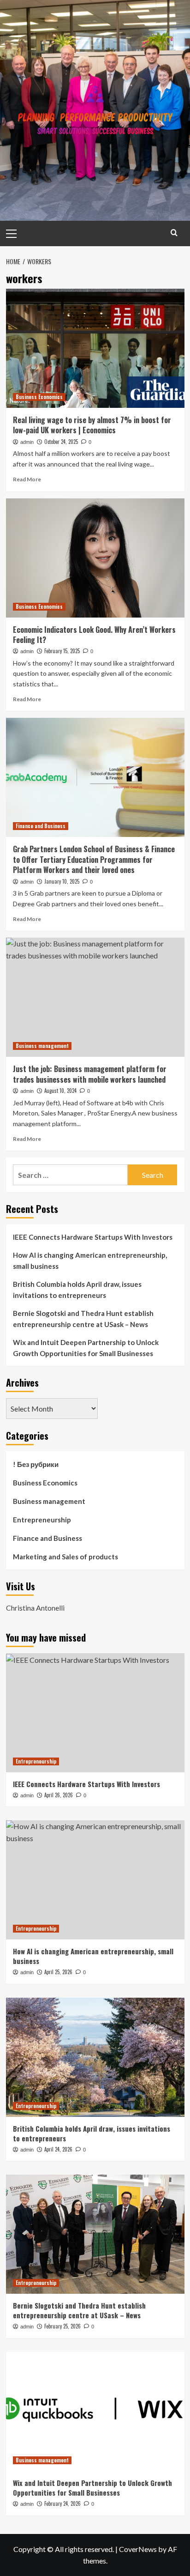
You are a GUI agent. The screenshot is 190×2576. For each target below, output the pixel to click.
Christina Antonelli (35, 1608)
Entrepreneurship (42, 1520)
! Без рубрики (36, 1464)
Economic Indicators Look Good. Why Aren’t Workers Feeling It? (94, 635)
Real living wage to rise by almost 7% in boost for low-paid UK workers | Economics (92, 425)
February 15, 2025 (62, 651)
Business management (42, 1046)
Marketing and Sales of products (65, 1557)
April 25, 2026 (58, 1972)
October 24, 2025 (61, 442)
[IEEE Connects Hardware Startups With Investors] (95, 1713)
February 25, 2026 (62, 2326)
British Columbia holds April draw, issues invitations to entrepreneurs (77, 1290)
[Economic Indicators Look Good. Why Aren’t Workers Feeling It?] (95, 558)
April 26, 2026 (59, 1795)
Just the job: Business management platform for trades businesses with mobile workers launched (90, 1074)
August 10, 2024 (60, 1091)
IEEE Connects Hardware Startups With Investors (93, 1237)
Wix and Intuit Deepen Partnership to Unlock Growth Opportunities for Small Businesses (86, 1348)
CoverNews (138, 2549)
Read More (27, 479)
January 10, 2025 (62, 881)
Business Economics (39, 397)
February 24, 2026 (62, 2503)
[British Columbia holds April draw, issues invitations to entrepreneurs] (95, 2057)
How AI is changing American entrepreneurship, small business (90, 1261)
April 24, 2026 (58, 2149)
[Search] (174, 233)
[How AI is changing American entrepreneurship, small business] (95, 1880)
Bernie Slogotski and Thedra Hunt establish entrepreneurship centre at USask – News (83, 1319)
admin (27, 442)
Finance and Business (41, 826)
